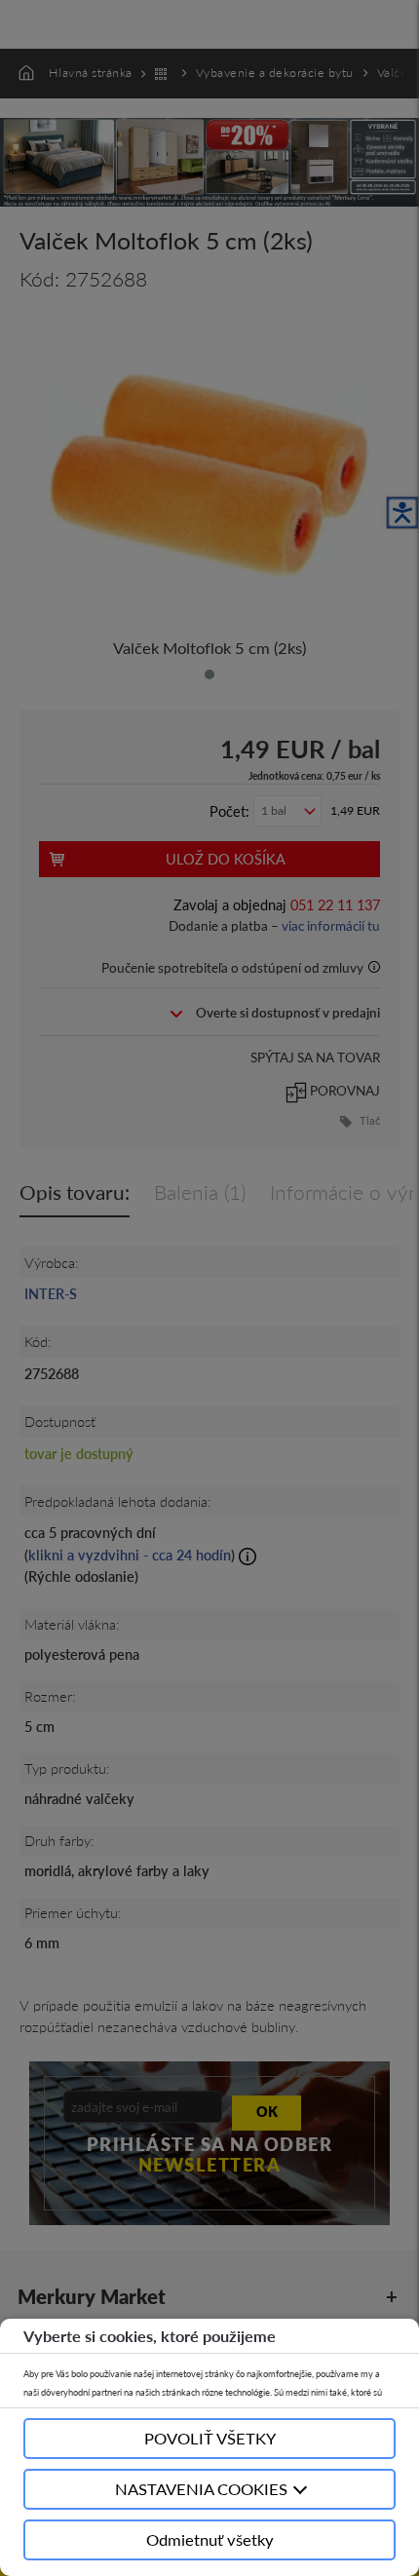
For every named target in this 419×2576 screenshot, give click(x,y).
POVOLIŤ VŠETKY (210, 2438)
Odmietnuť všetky (210, 2539)
